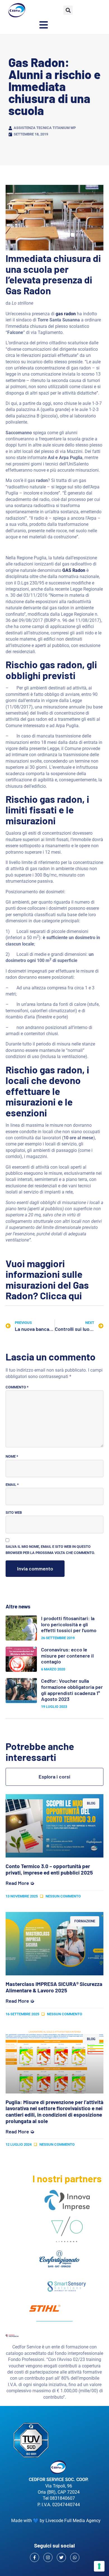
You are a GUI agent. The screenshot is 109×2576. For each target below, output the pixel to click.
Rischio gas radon (44, 664)
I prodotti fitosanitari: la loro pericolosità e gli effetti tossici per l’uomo (69, 1624)
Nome (12, 1456)
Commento (17, 1387)
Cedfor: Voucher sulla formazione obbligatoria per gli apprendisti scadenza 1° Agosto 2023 (72, 1690)
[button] (68, 10)
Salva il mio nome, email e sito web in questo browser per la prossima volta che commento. (50, 1550)
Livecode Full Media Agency (73, 2521)
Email (12, 1485)
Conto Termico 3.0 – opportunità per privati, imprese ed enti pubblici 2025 (49, 1869)
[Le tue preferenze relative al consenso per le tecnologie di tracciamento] (99, 2566)
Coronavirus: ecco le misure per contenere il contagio (67, 1655)
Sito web (14, 1513)
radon (70, 1069)
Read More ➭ (20, 1883)
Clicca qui (61, 1295)
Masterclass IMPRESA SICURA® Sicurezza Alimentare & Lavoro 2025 (54, 1987)
